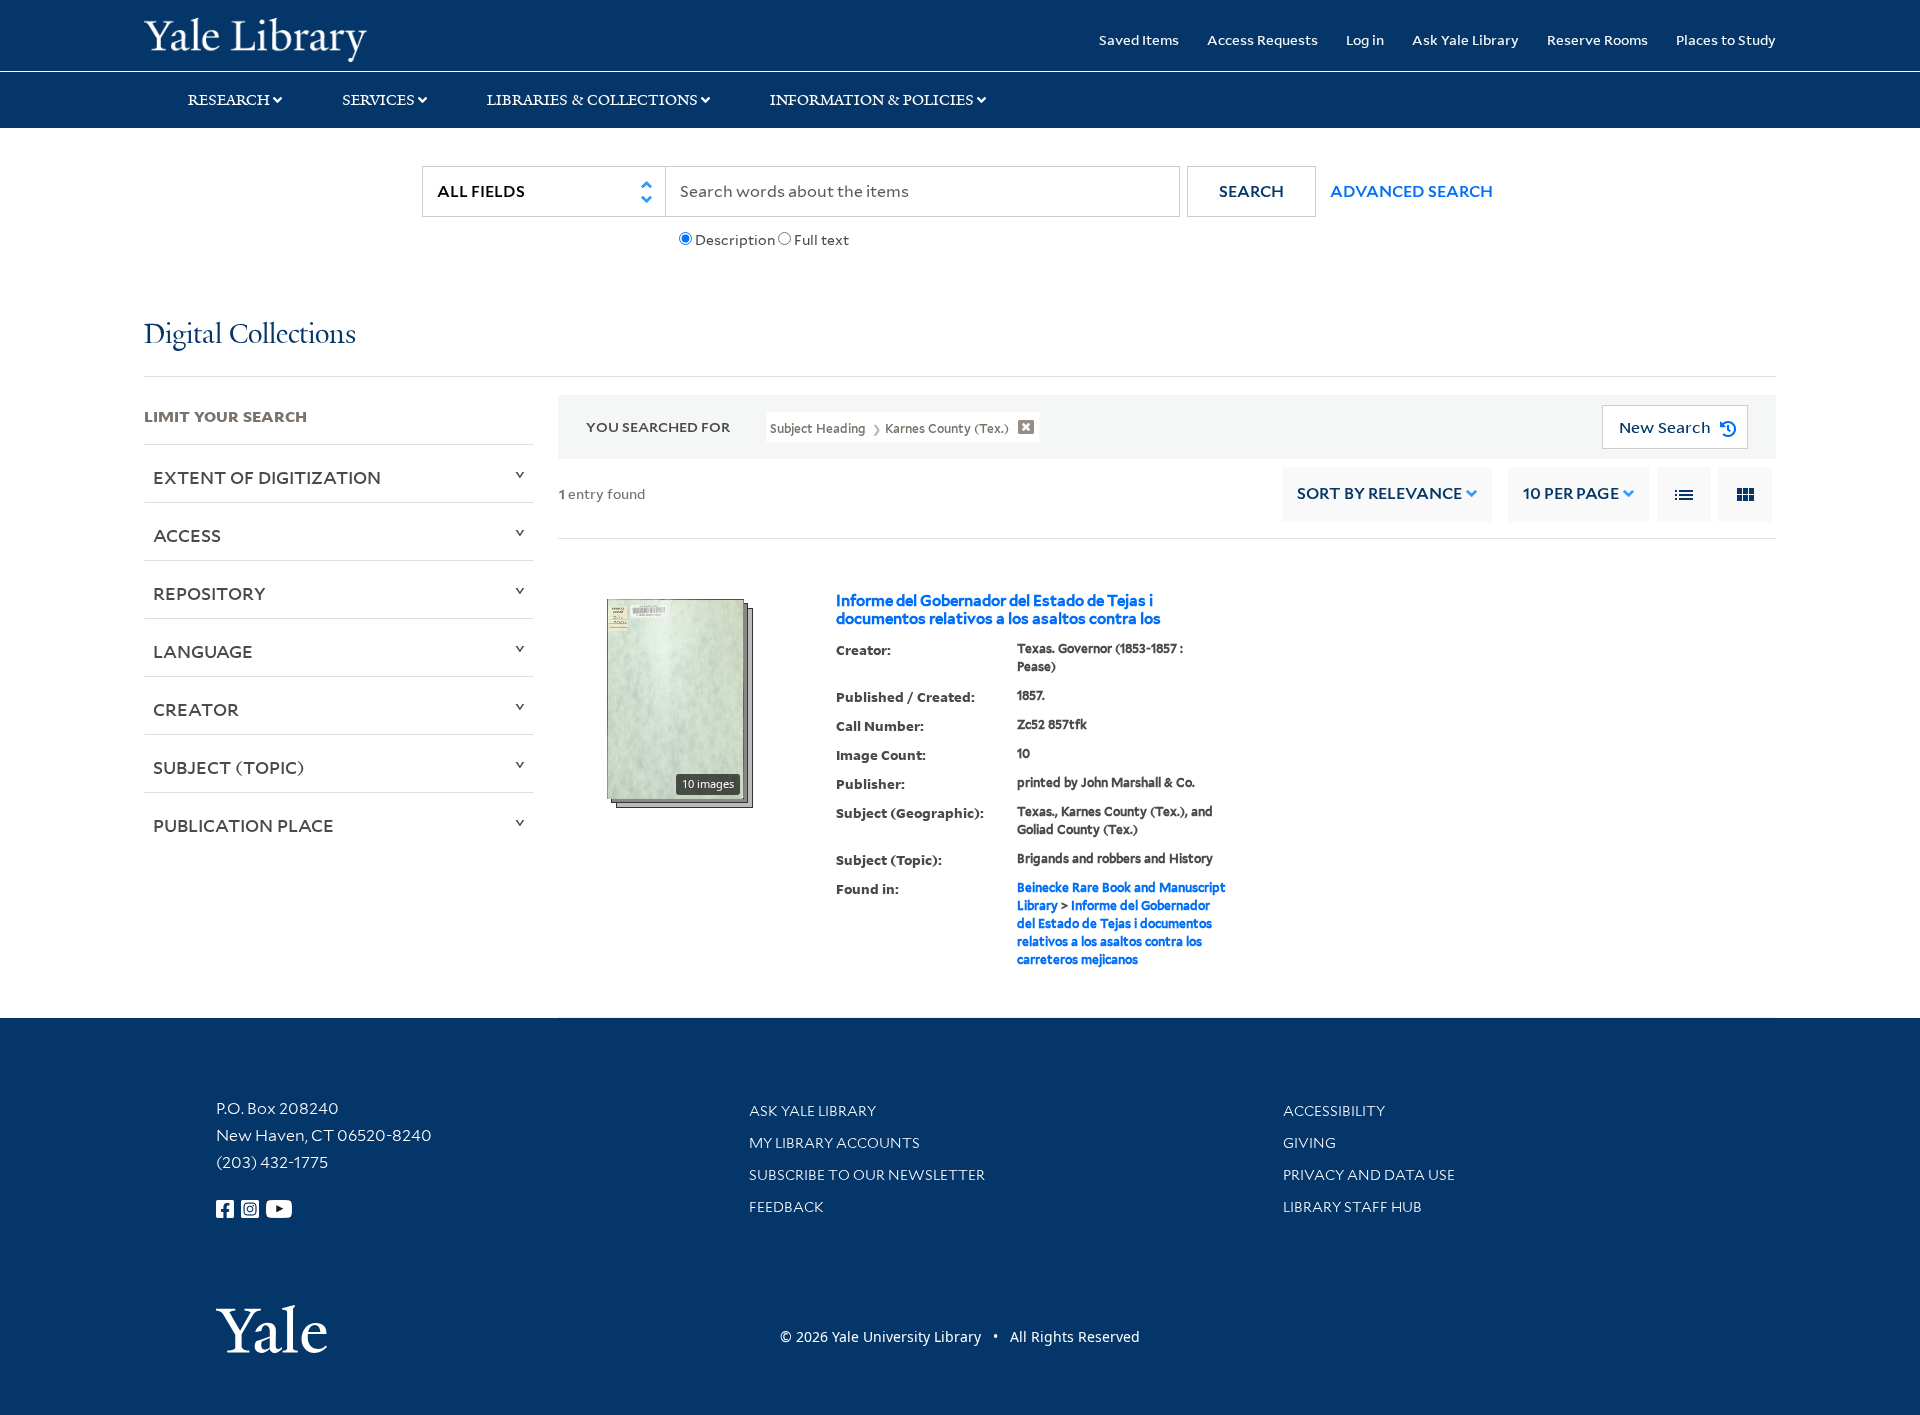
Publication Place (243, 825)
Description (735, 240)
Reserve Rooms (1597, 39)
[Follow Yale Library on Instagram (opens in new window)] (250, 1209)
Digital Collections (250, 335)
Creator (196, 709)
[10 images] (675, 697)
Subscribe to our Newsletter (867, 1175)
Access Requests (1262, 39)
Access (187, 535)
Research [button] (229, 100)
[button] (1251, 191)
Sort (1379, 493)
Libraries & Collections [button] (592, 100)
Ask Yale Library (1465, 39)
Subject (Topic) (229, 767)
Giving (1309, 1143)
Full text (821, 240)
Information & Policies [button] (872, 100)
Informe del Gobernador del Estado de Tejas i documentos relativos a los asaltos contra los (998, 610)
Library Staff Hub (1352, 1207)
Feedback (786, 1207)
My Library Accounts (834, 1143)
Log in (1365, 39)
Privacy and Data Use (1369, 1175)
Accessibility (1334, 1111)
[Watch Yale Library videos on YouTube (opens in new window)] (279, 1209)
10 (1571, 493)
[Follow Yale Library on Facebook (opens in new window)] (225, 1209)
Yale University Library (266, 38)
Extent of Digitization (267, 477)
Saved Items (1139, 39)
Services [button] (378, 100)
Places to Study (1726, 39)
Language (203, 651)
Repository (209, 593)
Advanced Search (1411, 191)
